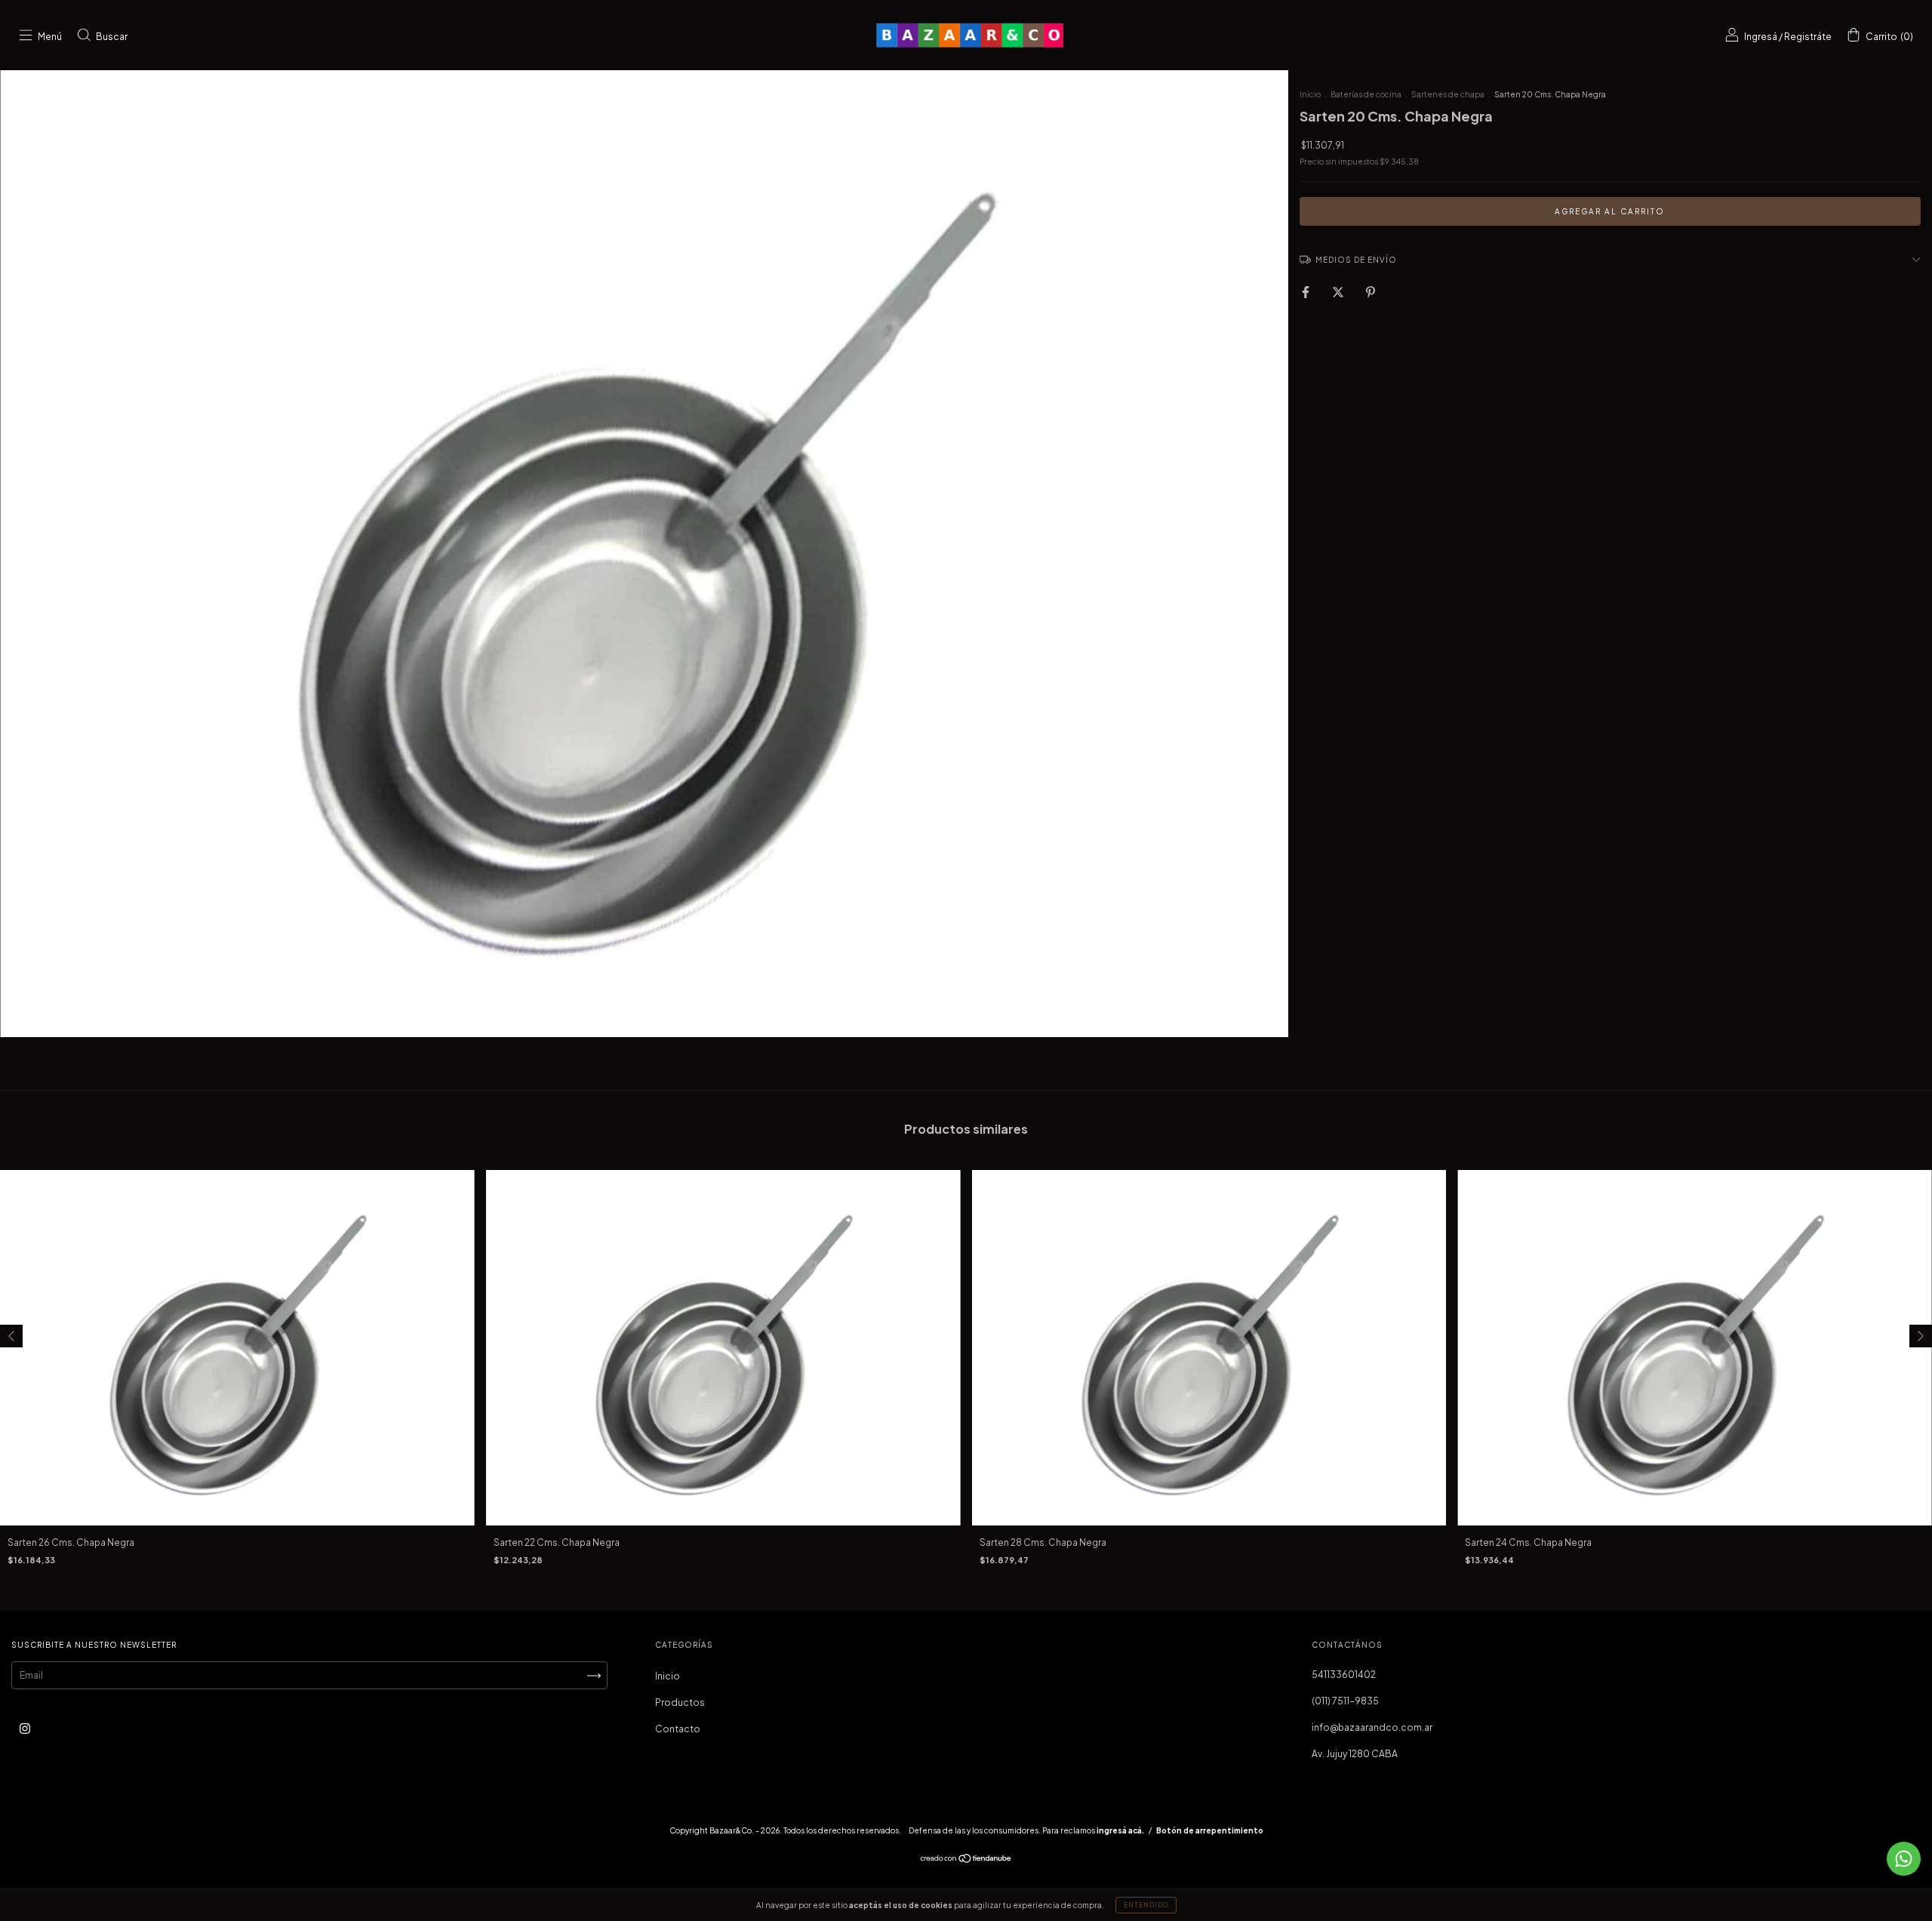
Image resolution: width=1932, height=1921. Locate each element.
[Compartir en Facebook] (1306, 292)
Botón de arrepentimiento (1210, 1830)
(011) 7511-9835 (1345, 1701)
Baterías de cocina (1366, 94)
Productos (680, 1702)
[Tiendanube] (966, 1860)
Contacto (678, 1729)
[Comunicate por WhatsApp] (1904, 1859)
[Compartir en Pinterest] (1371, 292)
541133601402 (1344, 1675)
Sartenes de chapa (1448, 94)
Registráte (1808, 37)
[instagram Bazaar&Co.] (25, 1729)
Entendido (1146, 1905)
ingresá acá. (1120, 1830)
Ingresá (1761, 37)
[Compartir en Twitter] (1339, 292)
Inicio (1310, 94)
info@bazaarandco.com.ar (1372, 1727)
